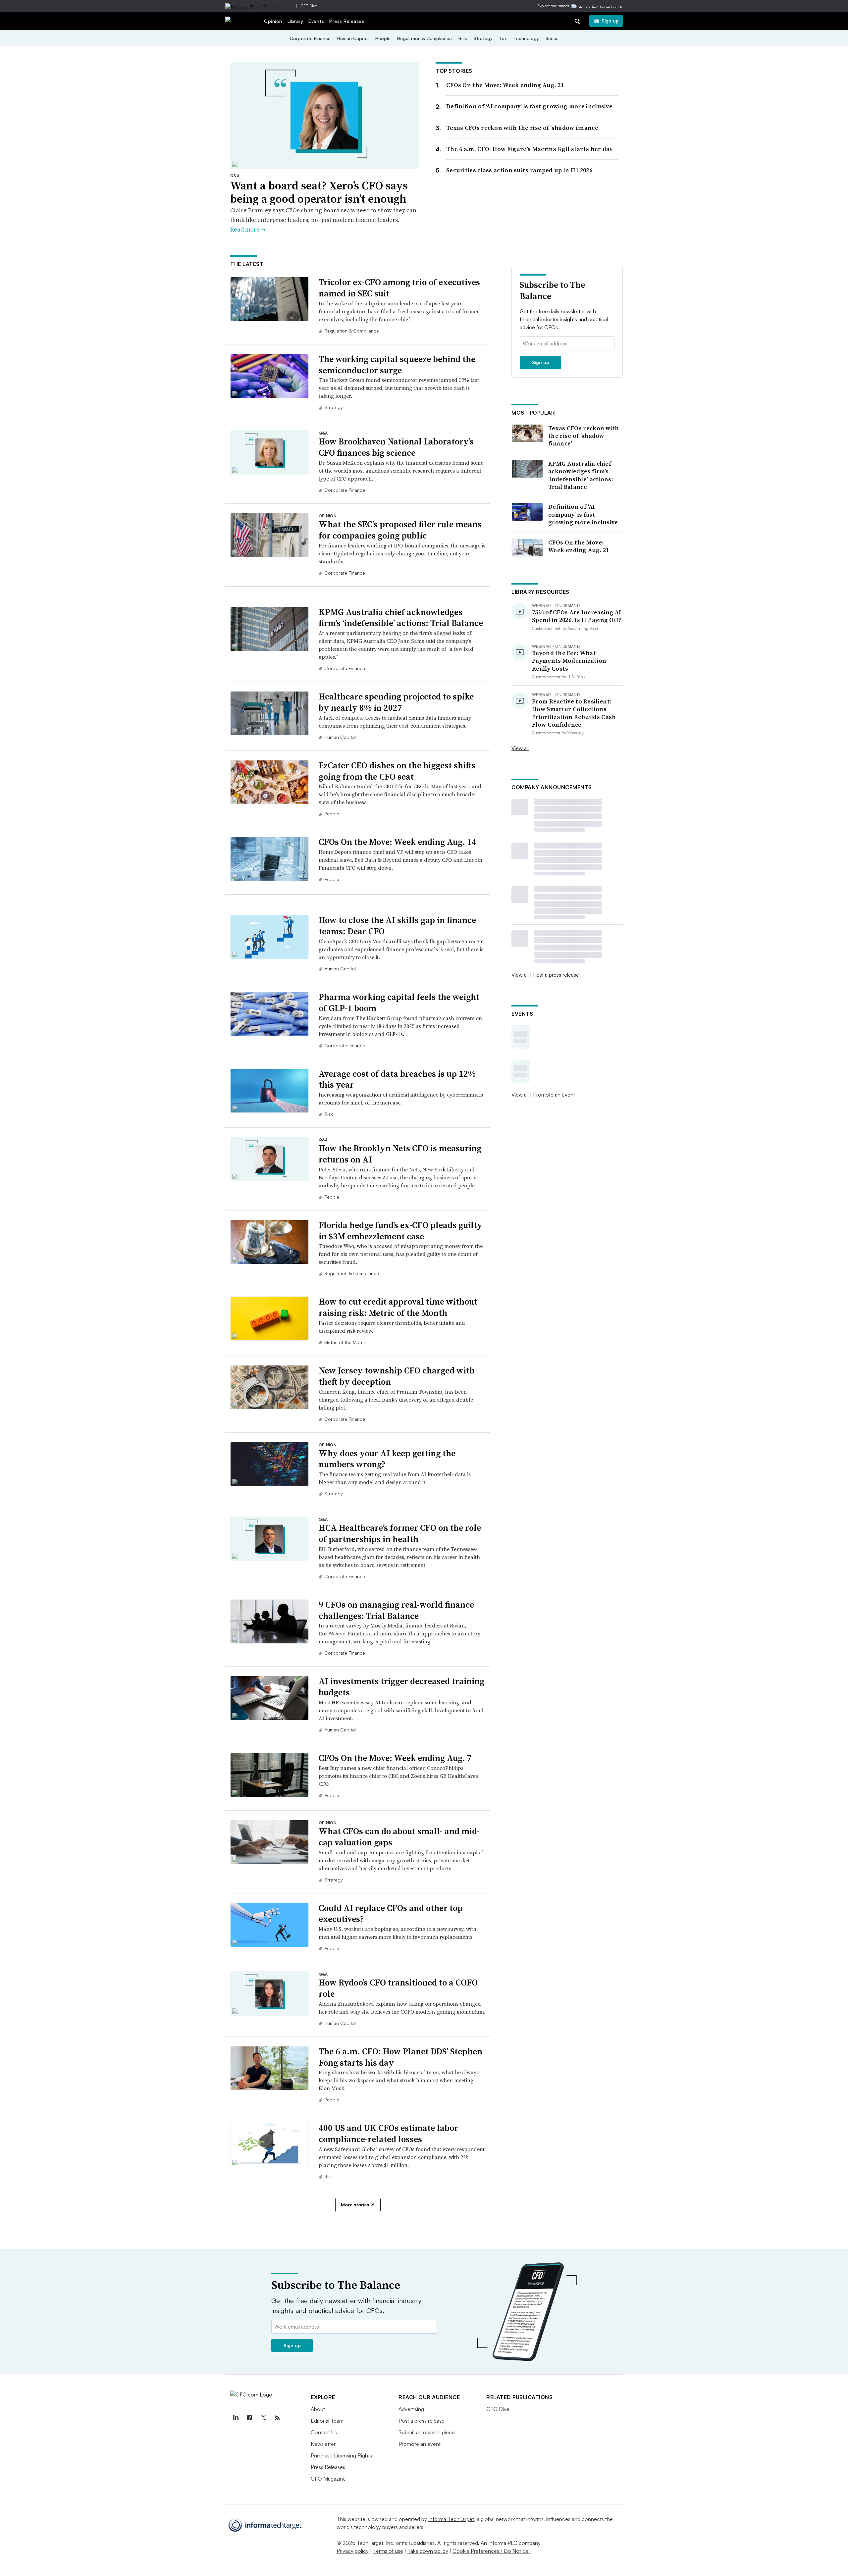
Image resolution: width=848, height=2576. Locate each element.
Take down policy (428, 2551)
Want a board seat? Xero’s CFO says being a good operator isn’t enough (319, 192)
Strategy (483, 38)
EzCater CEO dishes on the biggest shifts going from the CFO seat (397, 771)
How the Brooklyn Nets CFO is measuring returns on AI (400, 1154)
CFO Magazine (328, 2479)
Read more (248, 229)
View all (520, 748)
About (318, 2409)
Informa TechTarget (451, 2519)
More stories (355, 2205)
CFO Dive (309, 6)
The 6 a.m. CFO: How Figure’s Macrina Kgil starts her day (530, 149)
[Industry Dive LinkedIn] (236, 2418)
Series (552, 38)
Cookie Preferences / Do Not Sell (492, 2551)
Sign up (610, 21)
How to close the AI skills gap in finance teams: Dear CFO (397, 926)
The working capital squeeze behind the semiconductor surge (397, 365)
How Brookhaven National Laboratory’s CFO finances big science (396, 447)
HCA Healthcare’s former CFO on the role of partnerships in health (400, 1533)
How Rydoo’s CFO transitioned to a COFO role (398, 1988)
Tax (503, 38)
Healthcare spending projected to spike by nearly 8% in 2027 (396, 702)
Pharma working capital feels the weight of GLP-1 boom (399, 1003)
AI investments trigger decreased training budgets (401, 1687)
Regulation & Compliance (424, 38)
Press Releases (347, 21)
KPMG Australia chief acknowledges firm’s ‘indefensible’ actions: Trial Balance (401, 618)
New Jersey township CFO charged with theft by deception (397, 1376)
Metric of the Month (345, 1342)
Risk (463, 38)
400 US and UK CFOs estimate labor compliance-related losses (388, 2134)
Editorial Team (327, 2421)
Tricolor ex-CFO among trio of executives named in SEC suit (399, 288)
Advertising (411, 2409)
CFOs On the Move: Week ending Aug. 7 (395, 1758)
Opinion (273, 21)
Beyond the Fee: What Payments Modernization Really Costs (569, 661)
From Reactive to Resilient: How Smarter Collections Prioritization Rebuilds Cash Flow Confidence (574, 713)
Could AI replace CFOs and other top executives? (391, 1914)
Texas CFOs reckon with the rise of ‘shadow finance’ (523, 128)
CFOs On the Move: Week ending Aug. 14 (397, 842)
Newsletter (323, 2444)
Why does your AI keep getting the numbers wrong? (387, 1459)
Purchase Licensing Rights (341, 2455)
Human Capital (353, 38)
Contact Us (324, 2432)
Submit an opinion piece (427, 2432)
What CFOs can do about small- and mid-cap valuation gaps (399, 1837)
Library (295, 21)
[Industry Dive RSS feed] (277, 2418)
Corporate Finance (310, 38)
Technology (526, 38)
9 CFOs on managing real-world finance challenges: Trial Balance (396, 1610)
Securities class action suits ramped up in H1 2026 (519, 170)
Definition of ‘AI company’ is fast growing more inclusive (529, 106)
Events (316, 21)
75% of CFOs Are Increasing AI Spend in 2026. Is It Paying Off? (577, 616)
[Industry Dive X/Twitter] (263, 2418)
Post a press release (556, 975)
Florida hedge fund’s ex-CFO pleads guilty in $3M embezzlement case (400, 1231)
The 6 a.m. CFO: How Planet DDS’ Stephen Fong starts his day (400, 2057)
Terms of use (388, 2551)
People (383, 38)
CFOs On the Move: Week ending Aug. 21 (505, 85)
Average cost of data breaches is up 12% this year (397, 1079)
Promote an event (554, 1095)
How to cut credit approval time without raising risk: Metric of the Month (398, 1307)
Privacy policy (353, 2551)
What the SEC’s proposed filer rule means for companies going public (400, 530)
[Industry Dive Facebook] (249, 2418)
